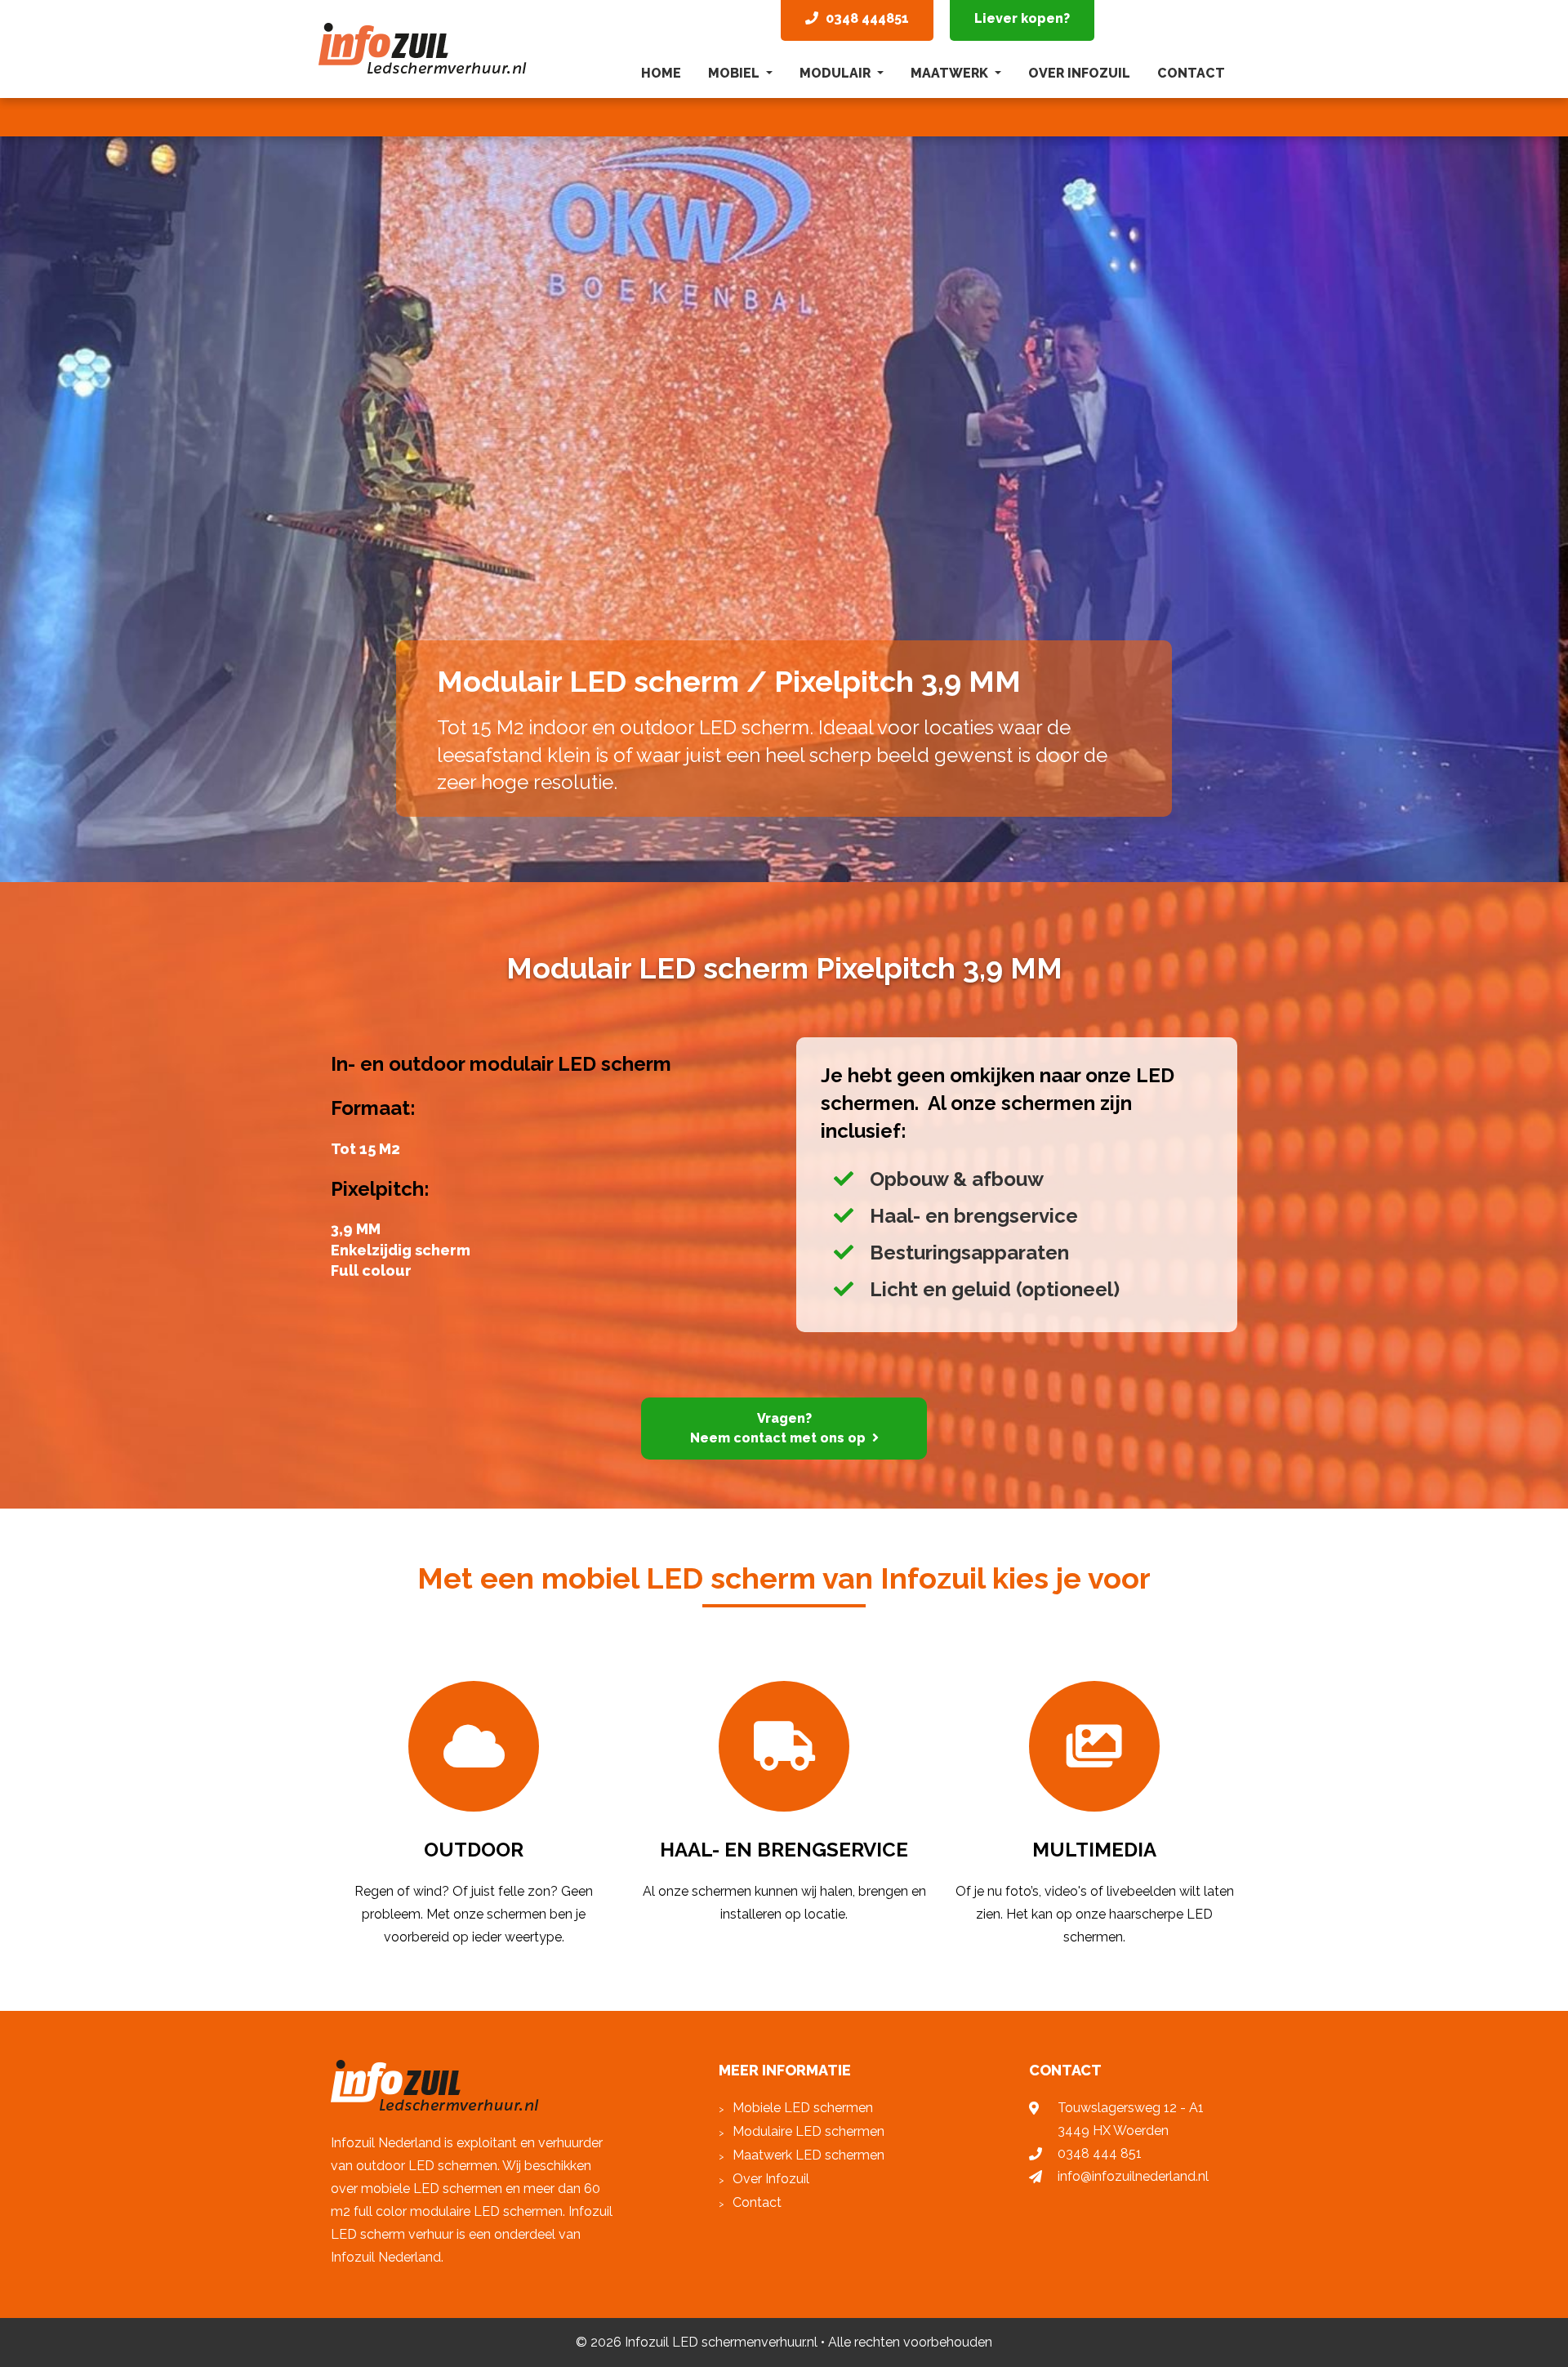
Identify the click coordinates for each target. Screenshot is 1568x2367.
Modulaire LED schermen (808, 2131)
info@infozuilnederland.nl (1133, 2176)
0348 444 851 (1100, 2153)
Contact (1191, 73)
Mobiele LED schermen (803, 2108)
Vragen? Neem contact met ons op (778, 1428)
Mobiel (735, 73)
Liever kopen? (1022, 18)
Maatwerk (951, 73)
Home (661, 73)
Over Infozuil (1079, 73)
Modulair (837, 73)
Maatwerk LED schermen (808, 2155)
